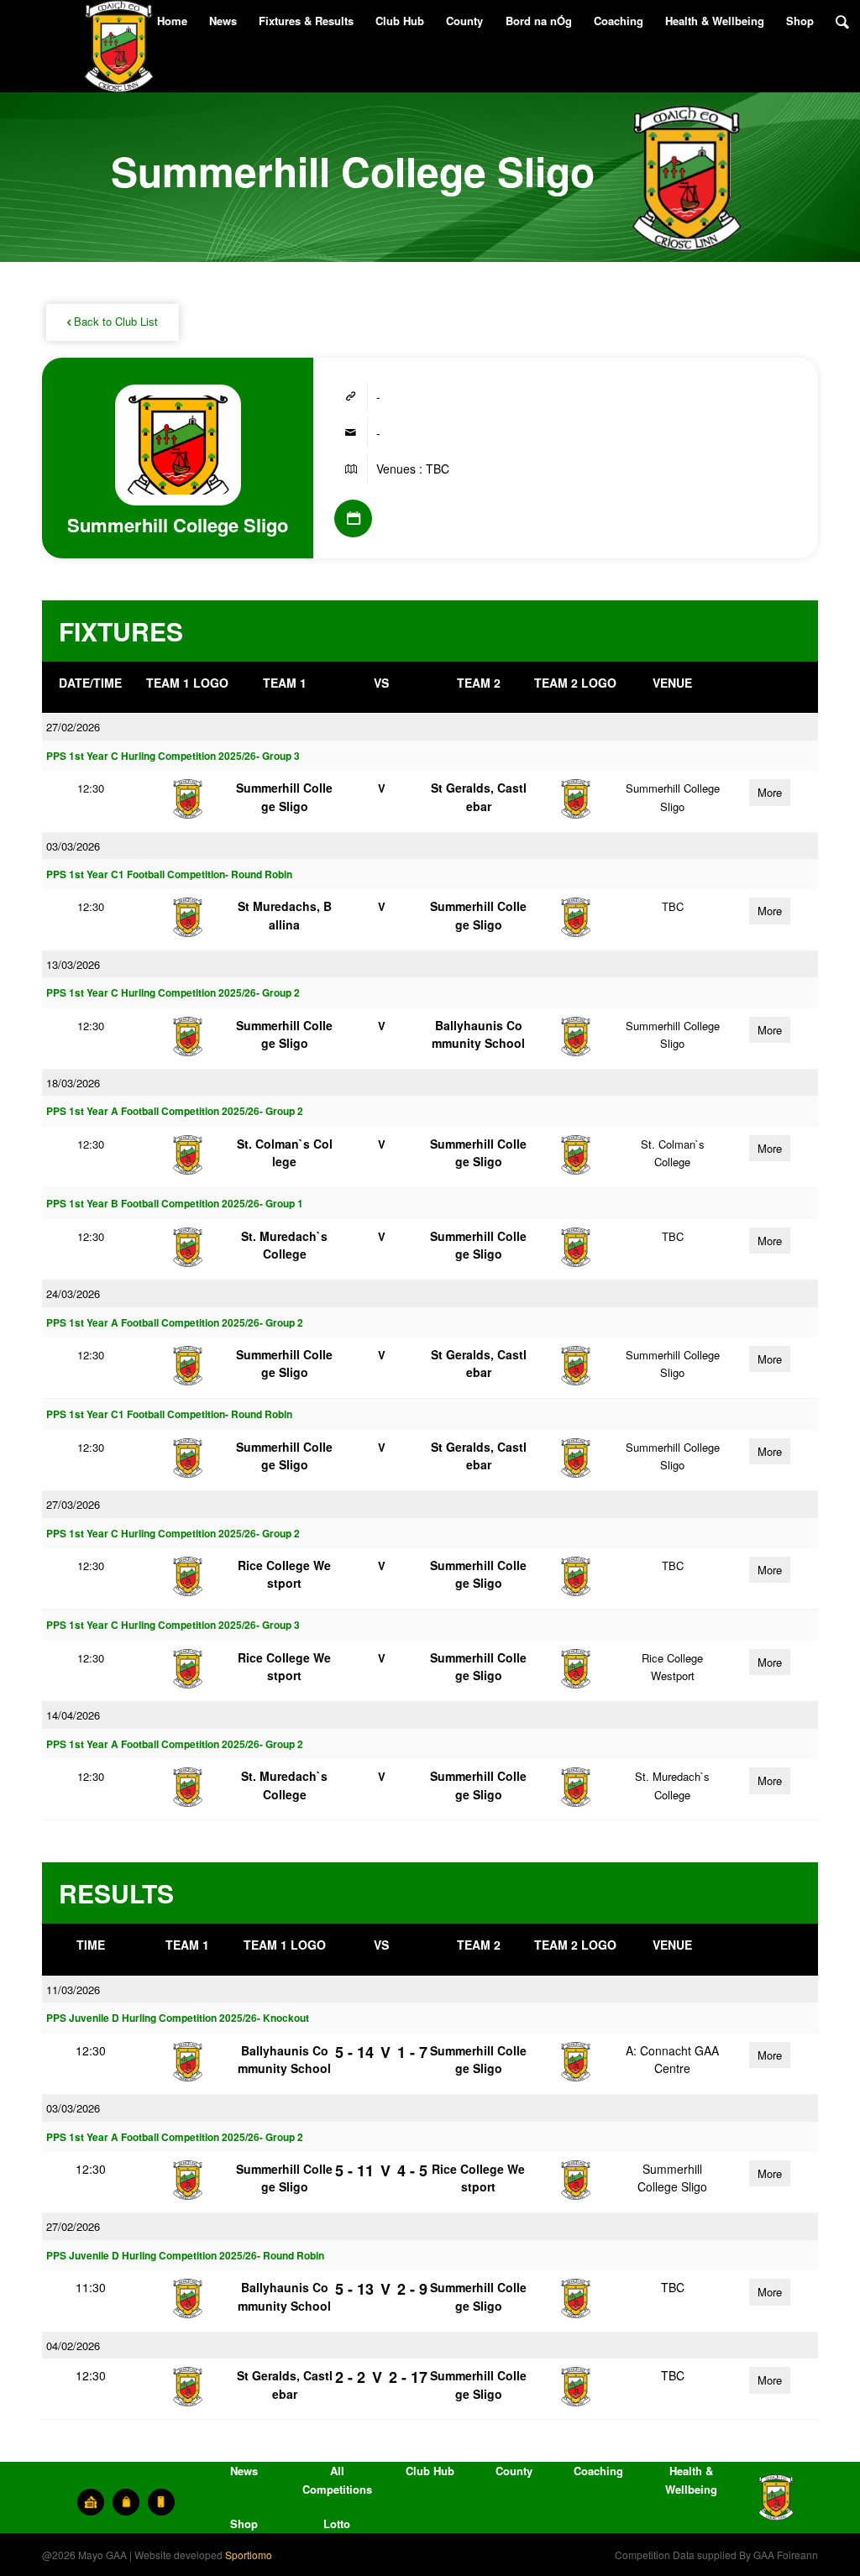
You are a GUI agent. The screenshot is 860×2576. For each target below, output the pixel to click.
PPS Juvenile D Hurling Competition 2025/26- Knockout (178, 2018)
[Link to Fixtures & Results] (353, 518)
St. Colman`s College (285, 1152)
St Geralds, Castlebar (479, 796)
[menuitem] (172, 21)
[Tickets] (91, 2502)
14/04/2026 (73, 1715)
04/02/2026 (73, 2346)
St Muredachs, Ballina (285, 915)
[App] (161, 2502)
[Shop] (126, 2502)
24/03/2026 (73, 1293)
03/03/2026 (73, 846)
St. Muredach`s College (284, 1245)
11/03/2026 (73, 1990)
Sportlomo (249, 2555)
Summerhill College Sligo (284, 796)
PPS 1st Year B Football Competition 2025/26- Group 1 (175, 1204)
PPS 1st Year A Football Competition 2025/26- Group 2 (175, 1111)
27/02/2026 (73, 727)
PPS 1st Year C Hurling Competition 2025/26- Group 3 (173, 756)
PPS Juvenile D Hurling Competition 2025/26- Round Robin (185, 2256)
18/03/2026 (73, 1083)
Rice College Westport (284, 1574)
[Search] (842, 21)
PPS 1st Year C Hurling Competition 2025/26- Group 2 (173, 993)
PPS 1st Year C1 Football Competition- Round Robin (169, 874)
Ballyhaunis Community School (478, 1034)
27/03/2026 (73, 1504)
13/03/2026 (73, 964)
